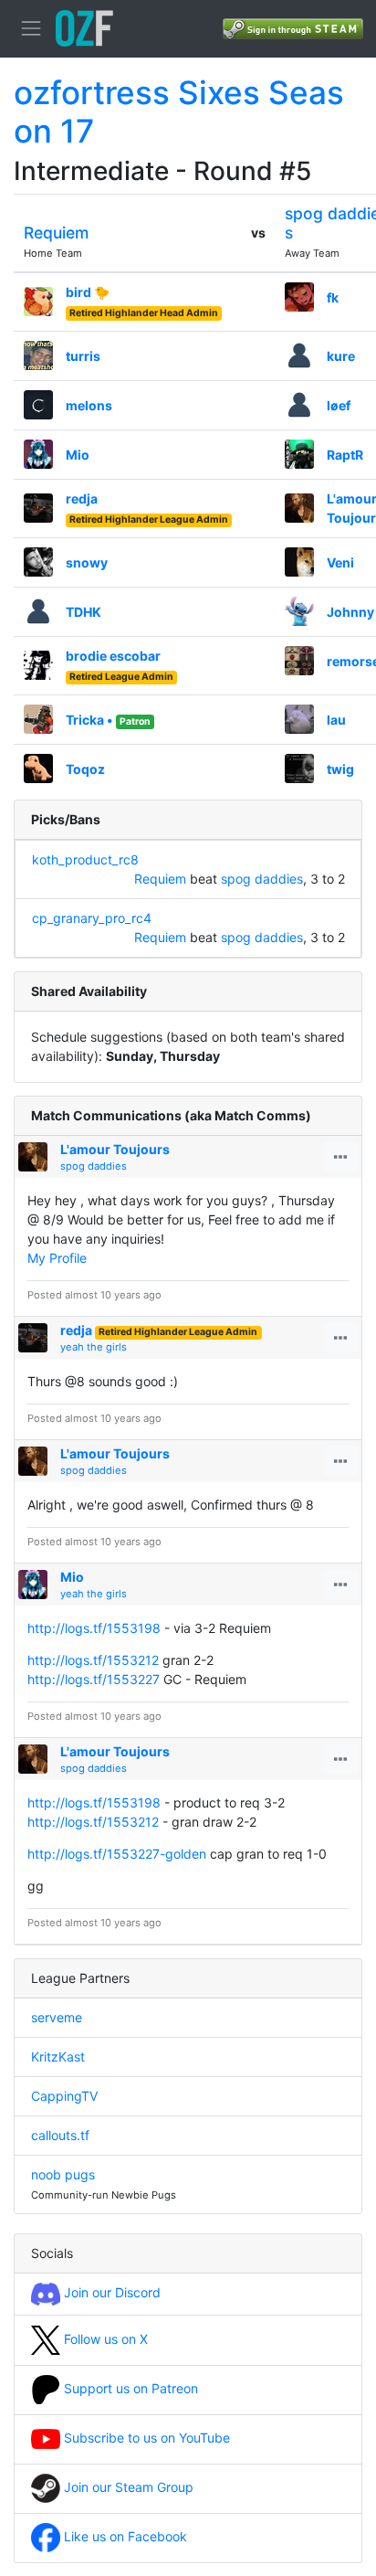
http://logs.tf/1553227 (94, 1679)
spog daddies (262, 879)
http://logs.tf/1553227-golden (117, 1854)
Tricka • (89, 720)
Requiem (56, 233)
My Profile (57, 1258)
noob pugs (63, 2174)
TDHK (84, 612)
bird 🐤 (88, 292)
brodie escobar (113, 656)
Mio (78, 455)
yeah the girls (94, 1347)
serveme (57, 2017)
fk (333, 297)
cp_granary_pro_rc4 (92, 918)
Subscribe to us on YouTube (145, 2438)
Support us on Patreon (129, 2388)
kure (341, 356)
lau (336, 720)
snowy (87, 562)
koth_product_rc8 (85, 859)
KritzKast (58, 2057)
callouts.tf (60, 2135)
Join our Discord (110, 2292)
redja (82, 498)
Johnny (350, 612)
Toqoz (85, 769)
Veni (340, 562)
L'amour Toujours (115, 1149)
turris (83, 356)
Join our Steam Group (127, 2487)
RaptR (345, 455)
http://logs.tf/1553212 (93, 1660)
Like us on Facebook (124, 2536)
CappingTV (64, 2096)
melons (89, 405)
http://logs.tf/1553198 (94, 1628)
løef (339, 405)
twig (340, 769)
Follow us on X (104, 2339)
